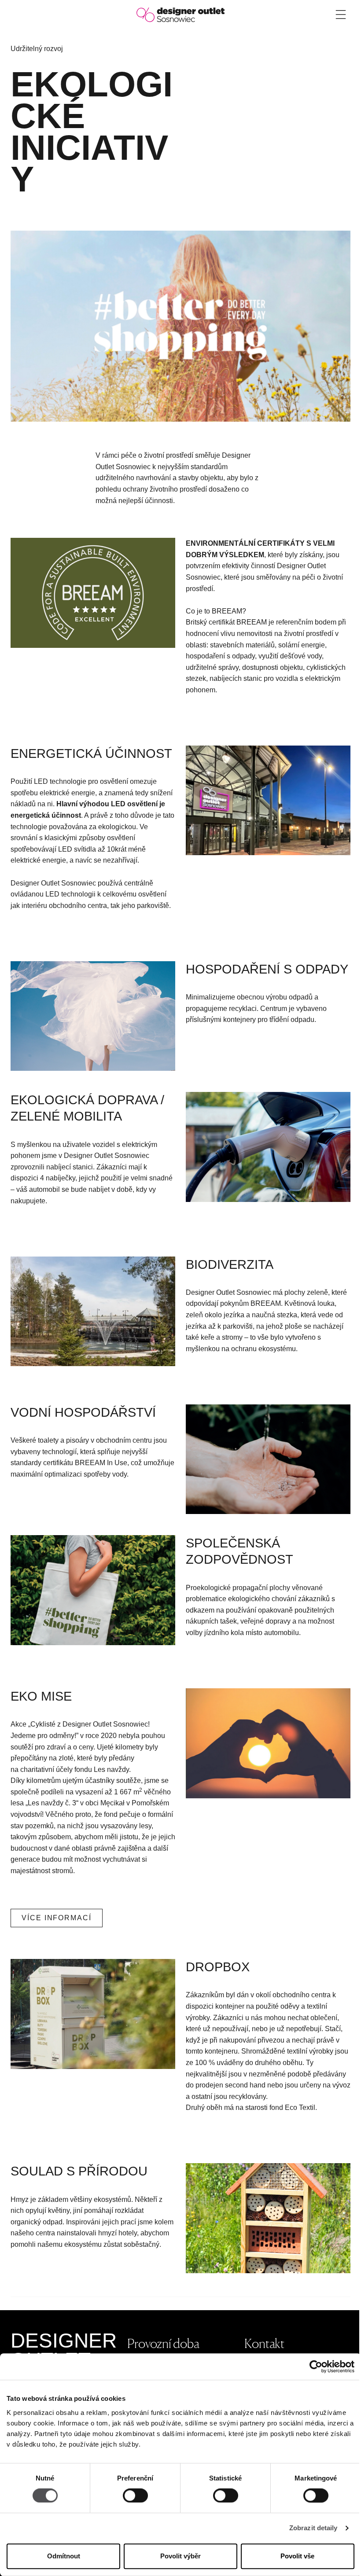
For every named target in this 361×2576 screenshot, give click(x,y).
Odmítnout (64, 2556)
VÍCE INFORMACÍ (57, 1918)
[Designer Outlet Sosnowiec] (180, 14)
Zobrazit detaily (313, 2528)
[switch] (135, 2496)
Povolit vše (297, 2556)
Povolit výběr (180, 2556)
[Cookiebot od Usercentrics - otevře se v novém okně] (316, 2367)
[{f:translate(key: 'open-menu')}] (341, 15)
